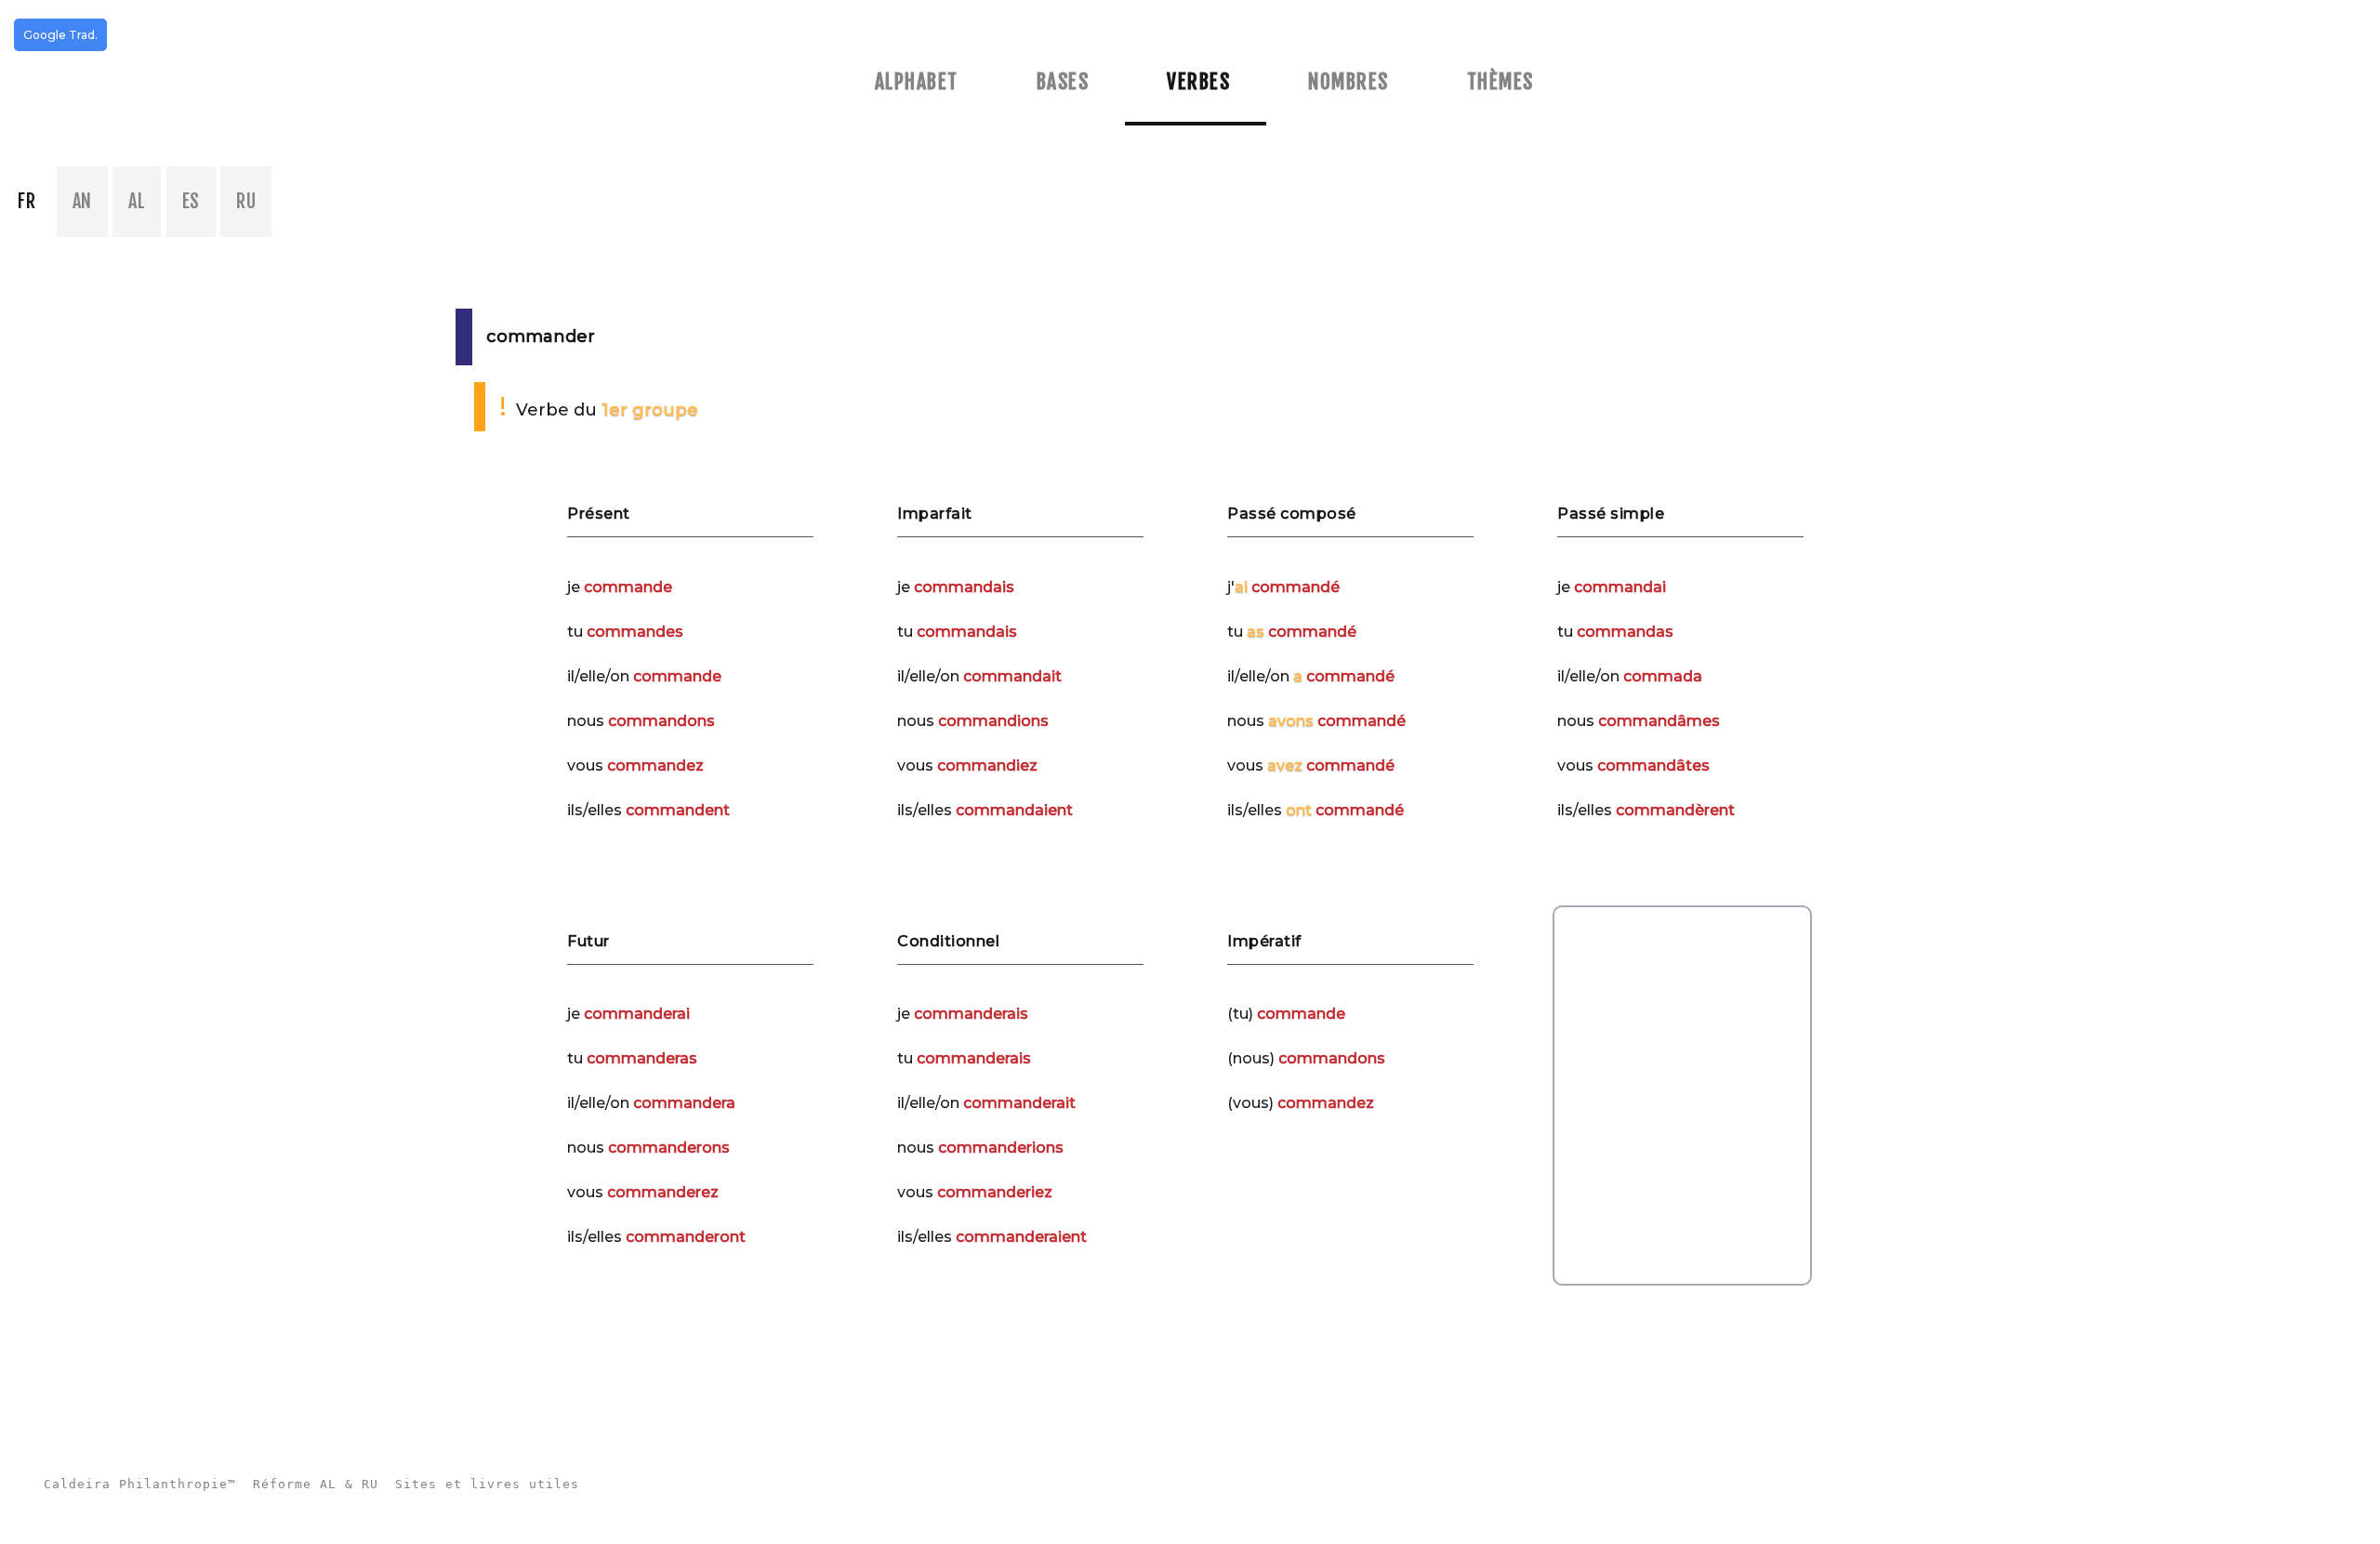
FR (26, 201)
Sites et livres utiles (487, 1484)
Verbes (1198, 81)
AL (137, 201)
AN (82, 201)
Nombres (1349, 81)
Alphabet (917, 81)
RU (246, 201)
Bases (1063, 81)
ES (191, 201)
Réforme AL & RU (316, 1484)
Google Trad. (60, 35)
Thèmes (1501, 81)
